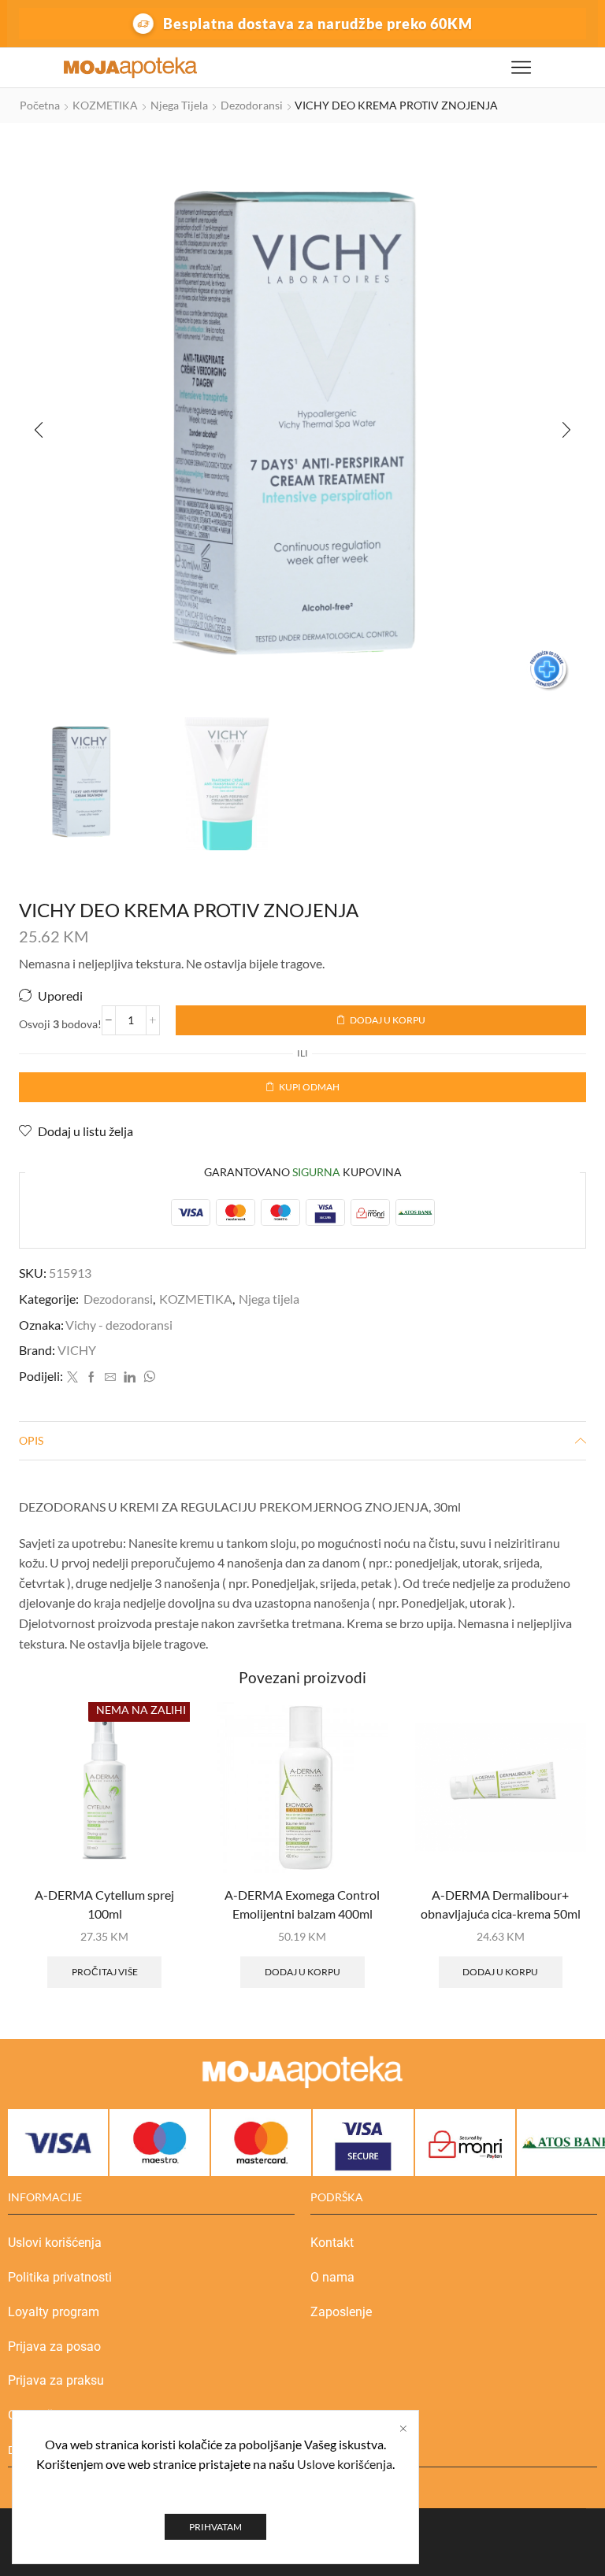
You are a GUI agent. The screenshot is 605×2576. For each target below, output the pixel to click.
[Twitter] (72, 1377)
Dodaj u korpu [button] (302, 1972)
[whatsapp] (147, 1377)
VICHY (77, 1350)
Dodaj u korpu (388, 1020)
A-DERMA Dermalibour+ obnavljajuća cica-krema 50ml (501, 1904)
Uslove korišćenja (345, 2464)
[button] (39, 430)
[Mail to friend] (110, 1377)
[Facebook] (91, 1377)
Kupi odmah (309, 1087)
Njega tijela (179, 105)
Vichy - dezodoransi (119, 1325)
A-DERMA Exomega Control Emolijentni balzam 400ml (302, 1904)
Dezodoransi (252, 105)
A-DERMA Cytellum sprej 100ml (104, 1904)
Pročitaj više (105, 1972)
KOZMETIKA (105, 105)
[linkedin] (130, 1377)
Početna (40, 105)
